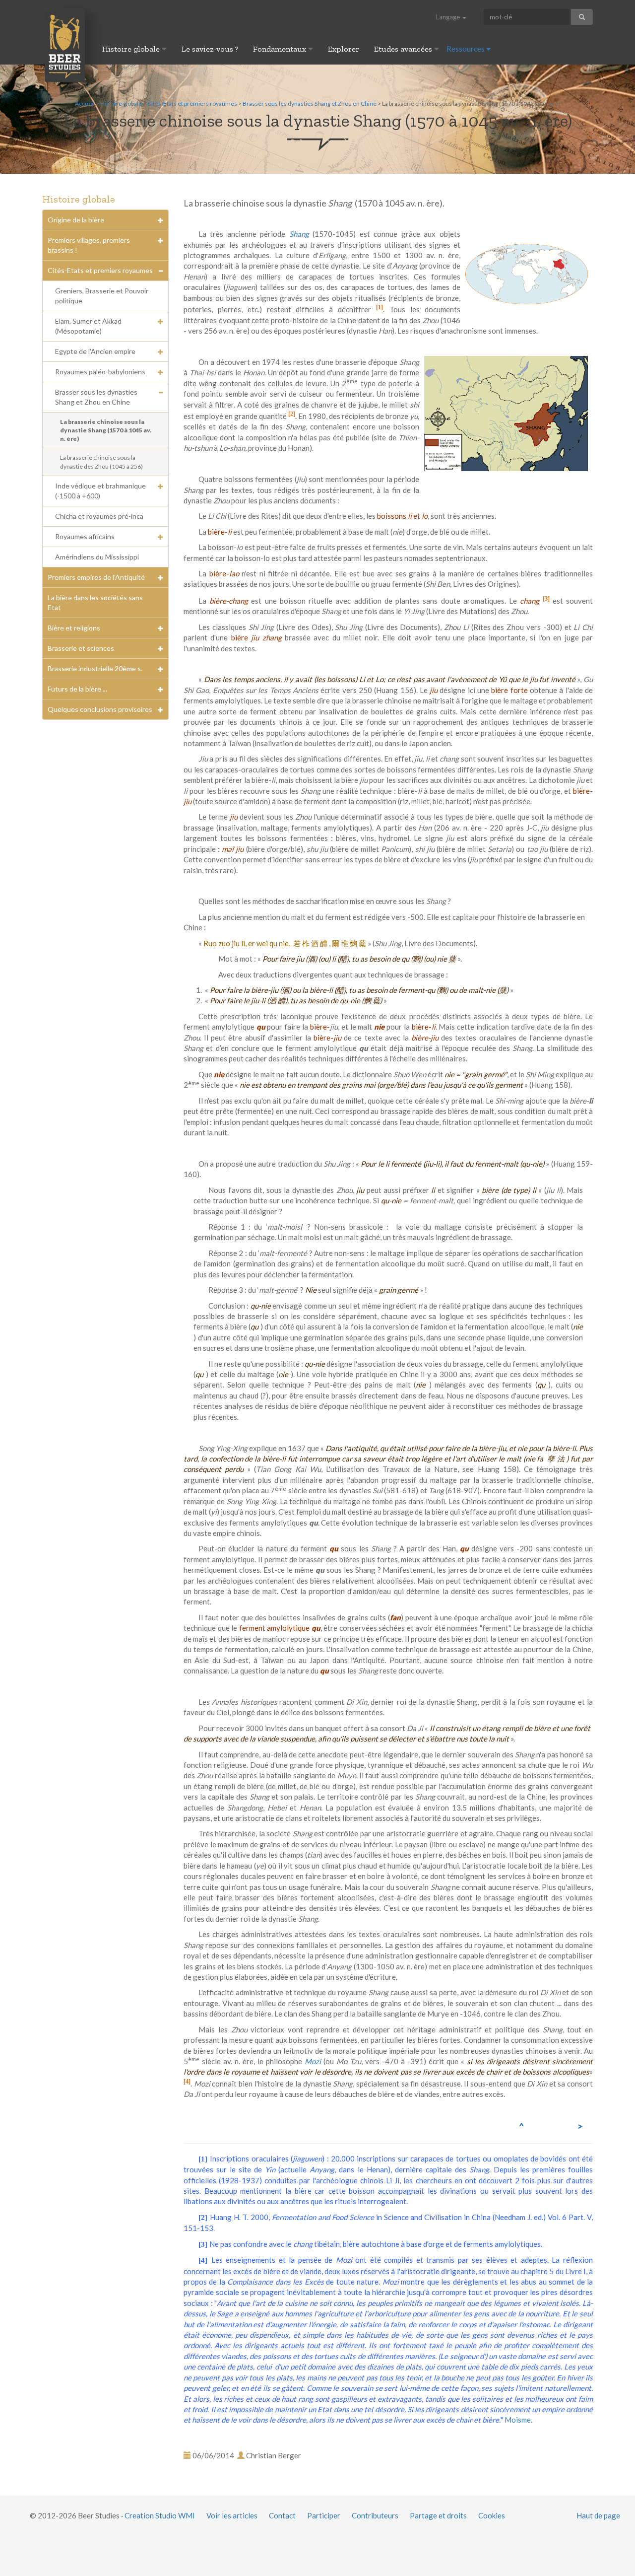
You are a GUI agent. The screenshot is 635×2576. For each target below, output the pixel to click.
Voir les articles (232, 2515)
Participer (324, 2515)
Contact (282, 2515)
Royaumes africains (85, 536)
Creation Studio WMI (160, 2515)
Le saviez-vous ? (210, 49)
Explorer (344, 49)
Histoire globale (132, 49)
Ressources (466, 49)
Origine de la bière (76, 220)
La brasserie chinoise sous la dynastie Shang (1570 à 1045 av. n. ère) (106, 430)
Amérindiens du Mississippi (97, 557)
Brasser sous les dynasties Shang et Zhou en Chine (310, 104)
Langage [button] (449, 17)
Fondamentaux (281, 49)
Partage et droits (438, 2515)
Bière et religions (74, 628)
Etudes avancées (404, 49)
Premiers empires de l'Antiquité (96, 577)
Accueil (85, 104)
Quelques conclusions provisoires (100, 709)
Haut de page (598, 2515)
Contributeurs (375, 2515)
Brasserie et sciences (81, 648)
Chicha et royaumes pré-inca (99, 516)
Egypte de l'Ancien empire (95, 351)
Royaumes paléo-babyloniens (100, 372)
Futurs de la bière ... (77, 689)
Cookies (492, 2515)
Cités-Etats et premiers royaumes (192, 104)
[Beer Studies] (65, 45)
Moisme (518, 2420)
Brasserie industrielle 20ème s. (95, 668)
